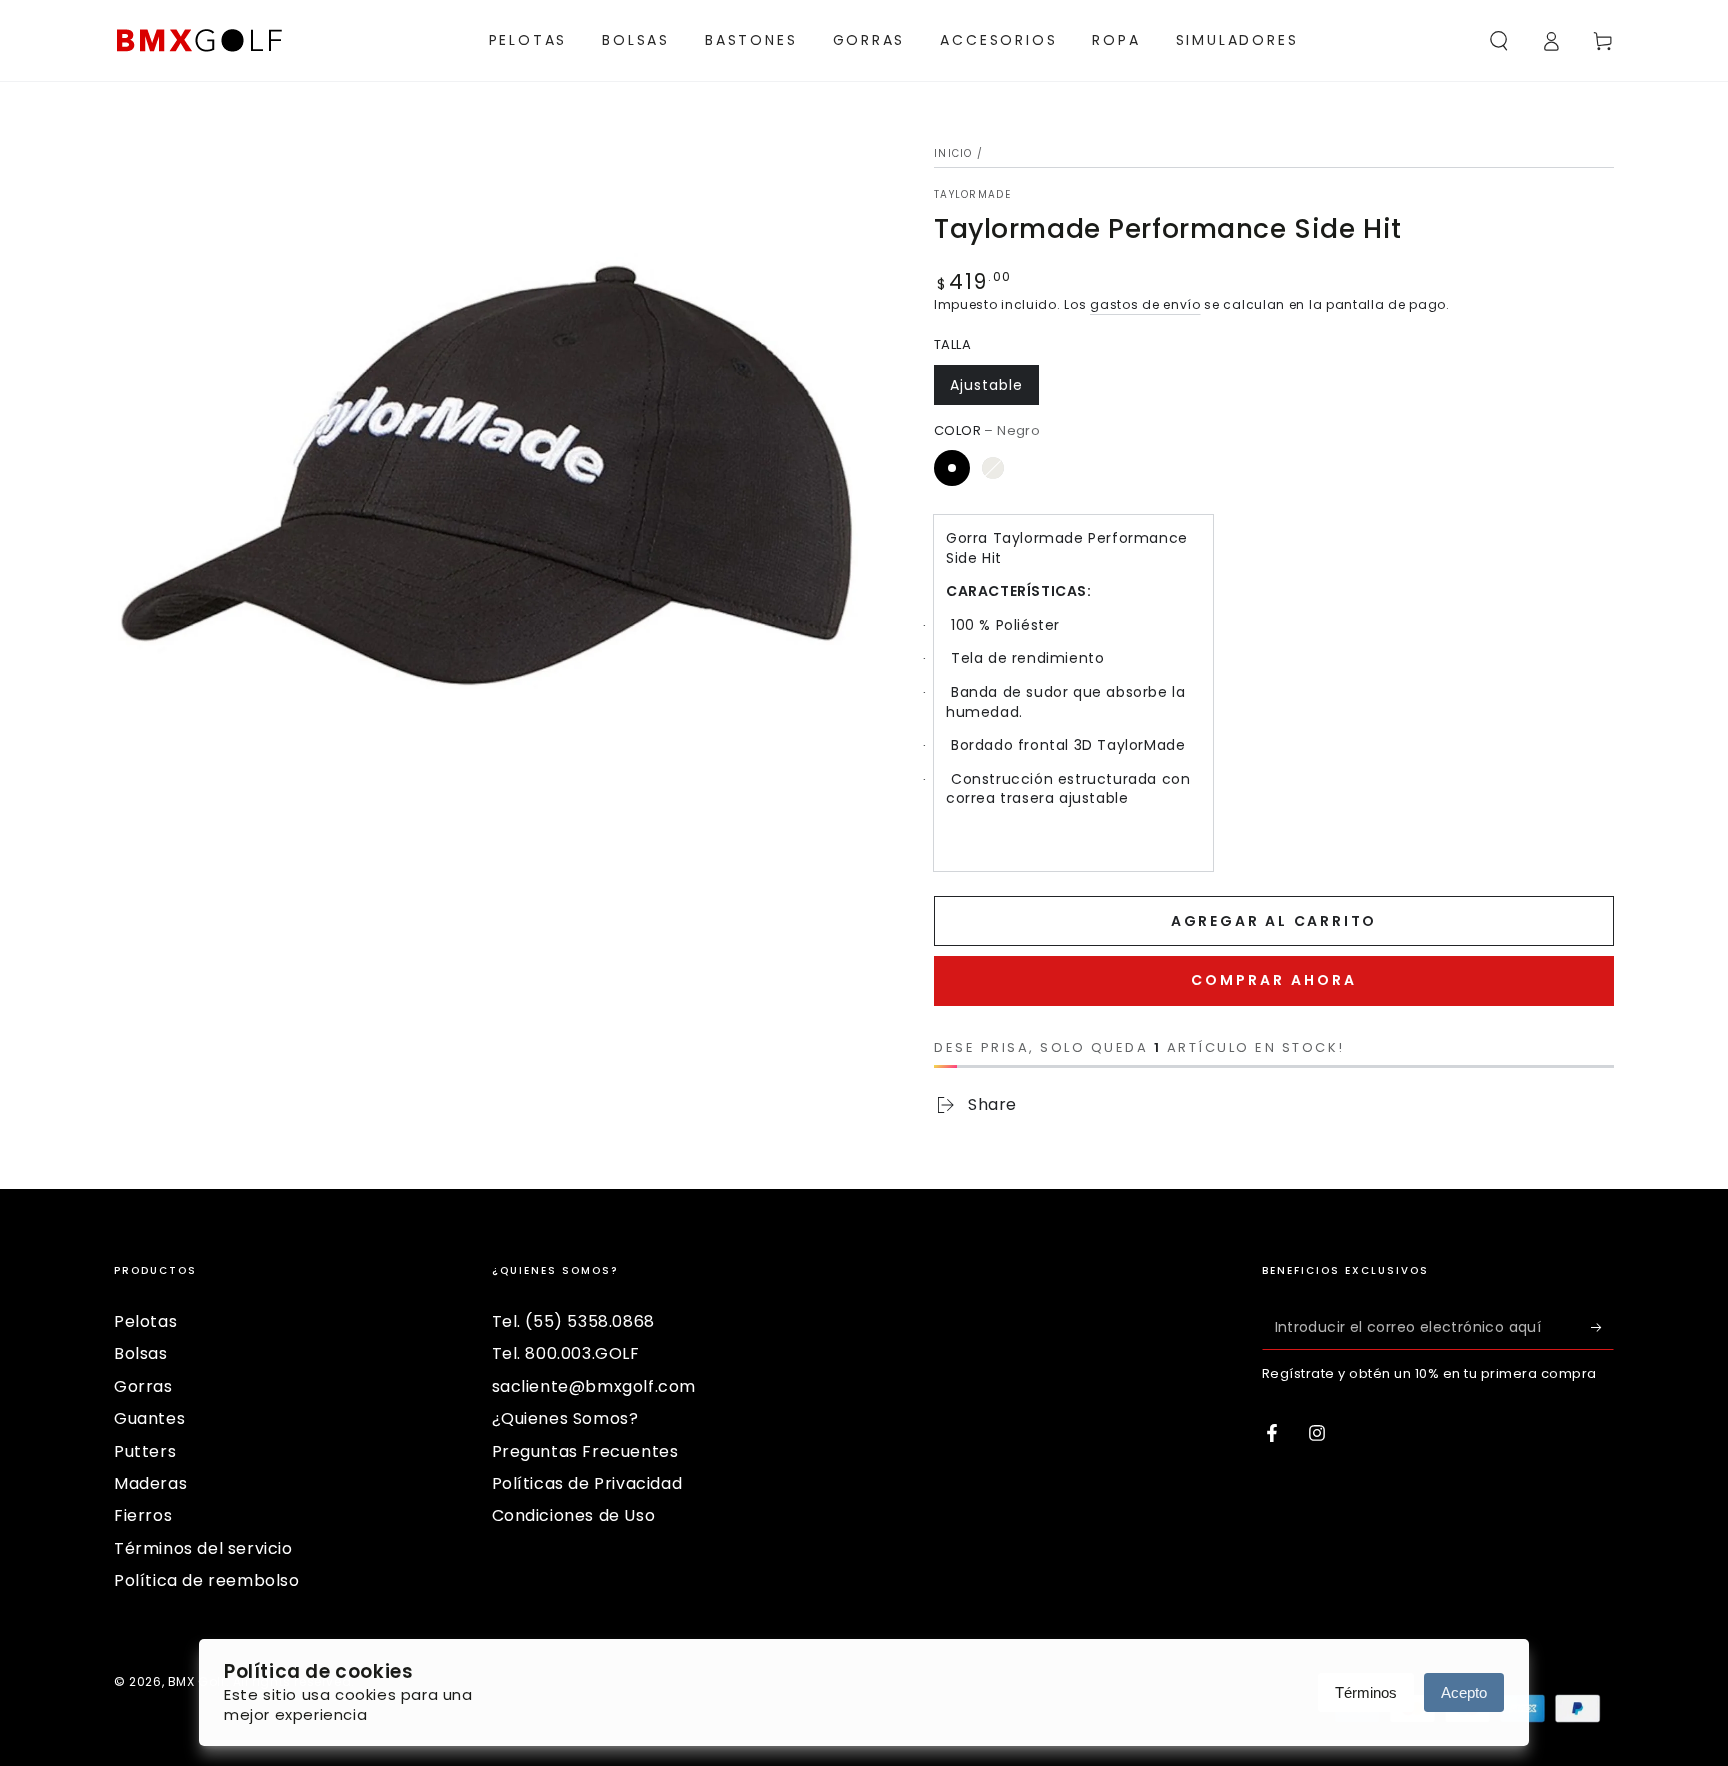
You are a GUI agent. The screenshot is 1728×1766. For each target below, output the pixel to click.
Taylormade (972, 195)
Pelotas (145, 1321)
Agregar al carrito (1274, 921)
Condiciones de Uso (574, 1515)
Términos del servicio (203, 1548)
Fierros (143, 1515)
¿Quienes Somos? (565, 1418)
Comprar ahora (1274, 980)
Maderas (150, 1483)
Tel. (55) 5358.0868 (573, 1321)
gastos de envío (1145, 304)
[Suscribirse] (1602, 1327)
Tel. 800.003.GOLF (566, 1353)
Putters (145, 1451)
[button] (1499, 41)
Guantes (149, 1418)
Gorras (143, 1386)
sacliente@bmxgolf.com (594, 1386)
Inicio (953, 153)
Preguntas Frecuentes (585, 1451)
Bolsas (141, 1353)
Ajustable (986, 385)
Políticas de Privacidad (587, 1483)
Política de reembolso (207, 1580)
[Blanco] (993, 468)
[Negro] (952, 468)
